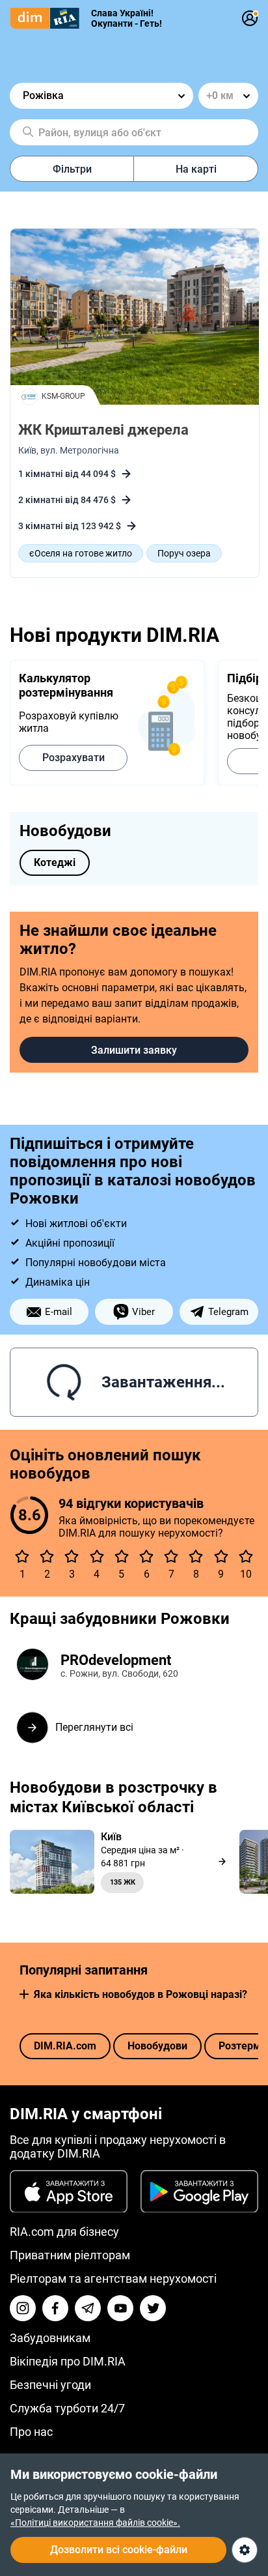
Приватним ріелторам (70, 2255)
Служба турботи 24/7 (67, 2408)
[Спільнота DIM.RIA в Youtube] (120, 2308)
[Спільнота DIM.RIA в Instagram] (23, 2308)
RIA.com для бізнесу (64, 2232)
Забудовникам (50, 2338)
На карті (196, 169)
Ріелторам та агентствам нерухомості (113, 2279)
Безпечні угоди (50, 2385)
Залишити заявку (134, 1050)
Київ (27, 450)
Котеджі (55, 862)
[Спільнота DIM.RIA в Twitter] (153, 2308)
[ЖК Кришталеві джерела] (135, 318)
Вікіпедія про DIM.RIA (68, 2361)
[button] (24, 1994)
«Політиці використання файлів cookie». (95, 2523)
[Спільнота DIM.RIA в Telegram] (88, 2308)
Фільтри (72, 169)
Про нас (31, 2432)
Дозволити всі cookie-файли (119, 2550)
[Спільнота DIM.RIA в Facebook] (55, 2308)
